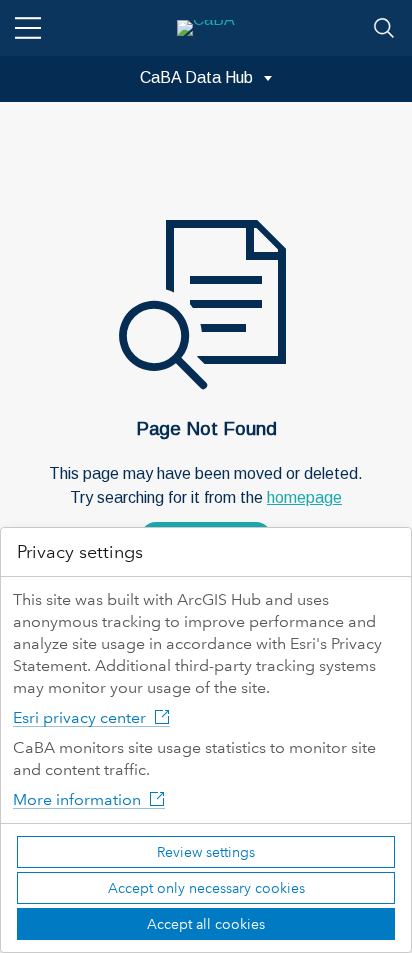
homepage (304, 497)
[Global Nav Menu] (28, 28)
